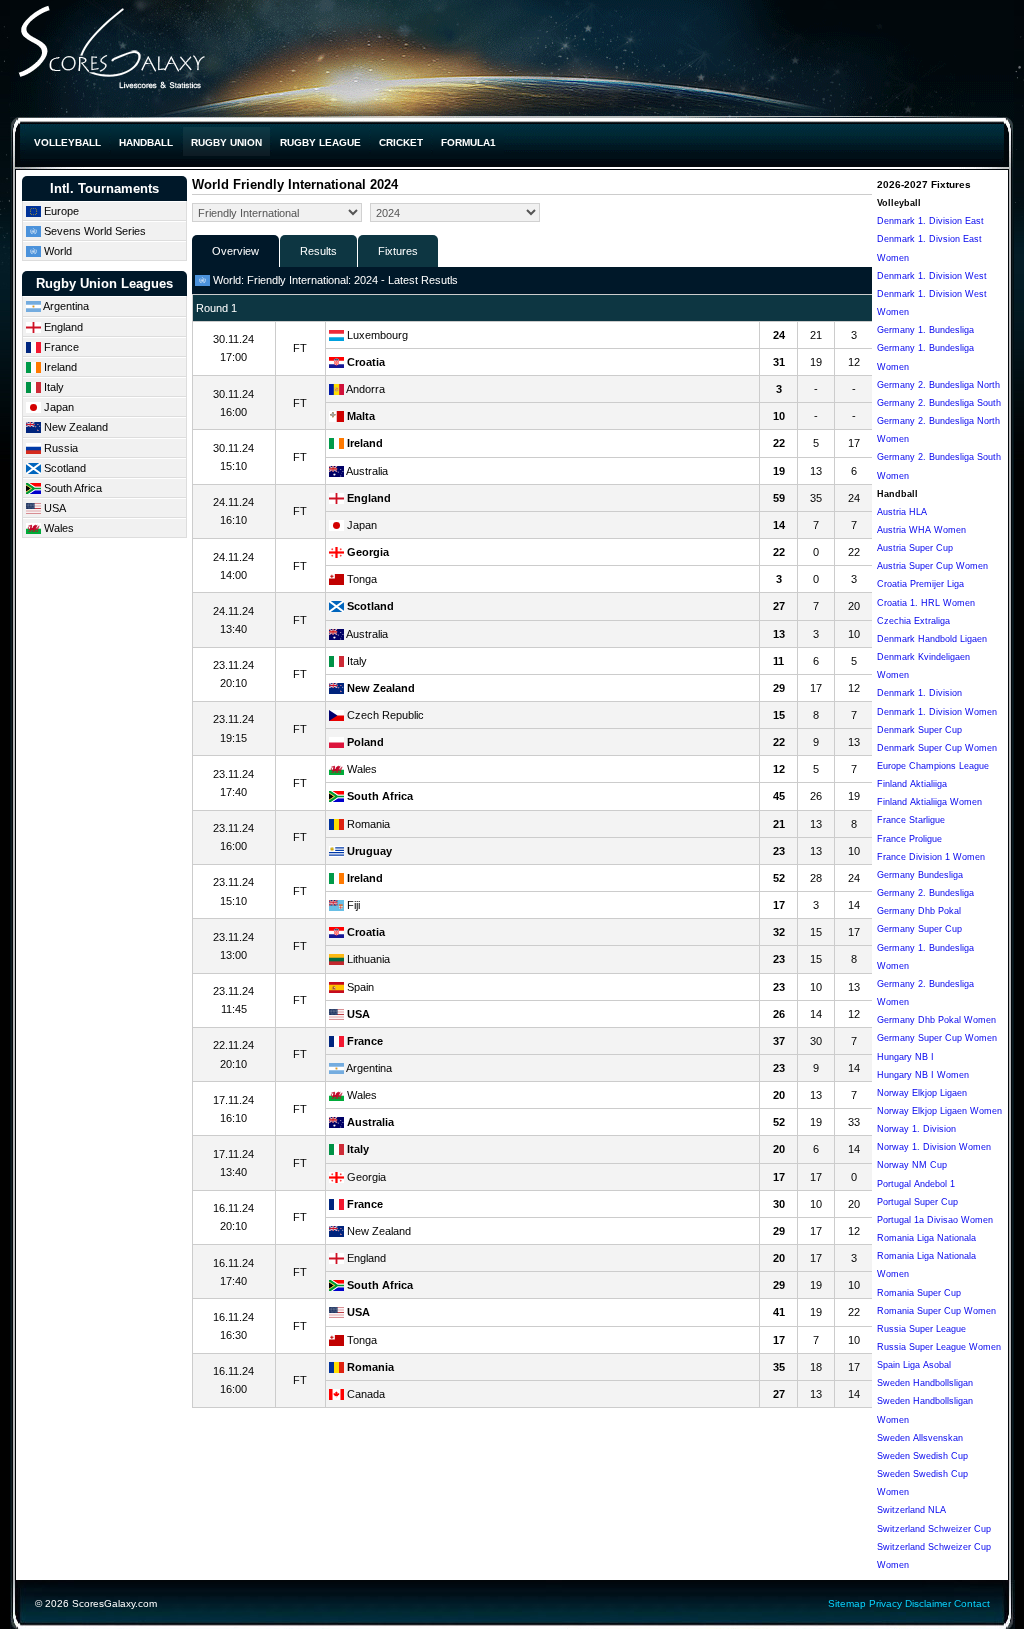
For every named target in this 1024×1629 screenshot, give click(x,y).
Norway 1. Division (916, 1129)
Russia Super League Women (939, 1347)
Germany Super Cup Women (937, 1038)
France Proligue (909, 839)
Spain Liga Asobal (914, 1365)
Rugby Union (226, 142)
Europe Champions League (933, 766)
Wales (57, 528)
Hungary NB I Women (923, 1075)
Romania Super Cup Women (936, 1311)
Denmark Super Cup (919, 730)
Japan (57, 407)
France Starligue (911, 820)
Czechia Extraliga (913, 621)
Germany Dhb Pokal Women (936, 1020)
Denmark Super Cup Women (937, 748)
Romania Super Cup (919, 1293)
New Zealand (74, 427)
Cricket (401, 142)
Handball (146, 142)
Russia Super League (921, 1329)
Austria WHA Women (921, 530)
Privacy (885, 1603)
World (56, 251)
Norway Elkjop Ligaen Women (939, 1111)
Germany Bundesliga (920, 875)
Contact (972, 1603)
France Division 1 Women (931, 857)
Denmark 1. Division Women (937, 712)
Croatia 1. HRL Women (926, 603)
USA (53, 508)
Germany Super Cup (919, 929)
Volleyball (67, 142)
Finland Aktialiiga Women (929, 802)
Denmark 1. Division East (930, 221)
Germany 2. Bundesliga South (939, 403)
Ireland (59, 367)
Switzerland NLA (911, 1510)
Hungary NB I (905, 1057)
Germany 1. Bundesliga (925, 330)
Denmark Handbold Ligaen (932, 639)
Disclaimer (928, 1603)
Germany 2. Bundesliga (925, 893)
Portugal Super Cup (917, 1202)
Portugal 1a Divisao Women (935, 1220)
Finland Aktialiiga (912, 784)
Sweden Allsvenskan (920, 1438)
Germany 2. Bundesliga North (938, 385)
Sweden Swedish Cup (922, 1456)
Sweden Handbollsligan (925, 1383)
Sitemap (847, 1603)
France (60, 347)
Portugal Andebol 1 (916, 1184)
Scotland (63, 468)
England (62, 327)
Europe (60, 211)
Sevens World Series (93, 231)
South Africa (71, 488)
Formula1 (468, 142)
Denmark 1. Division (919, 693)
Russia (59, 448)
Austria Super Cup (915, 548)
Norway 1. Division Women (934, 1147)
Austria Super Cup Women (932, 566)
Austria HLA (902, 512)
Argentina (65, 306)
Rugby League (320, 142)
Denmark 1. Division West (932, 276)
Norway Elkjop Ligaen (922, 1093)
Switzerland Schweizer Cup (934, 1529)
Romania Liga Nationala (926, 1238)
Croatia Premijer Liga (920, 584)
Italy (52, 387)
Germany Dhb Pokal (919, 911)
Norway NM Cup (912, 1165)
